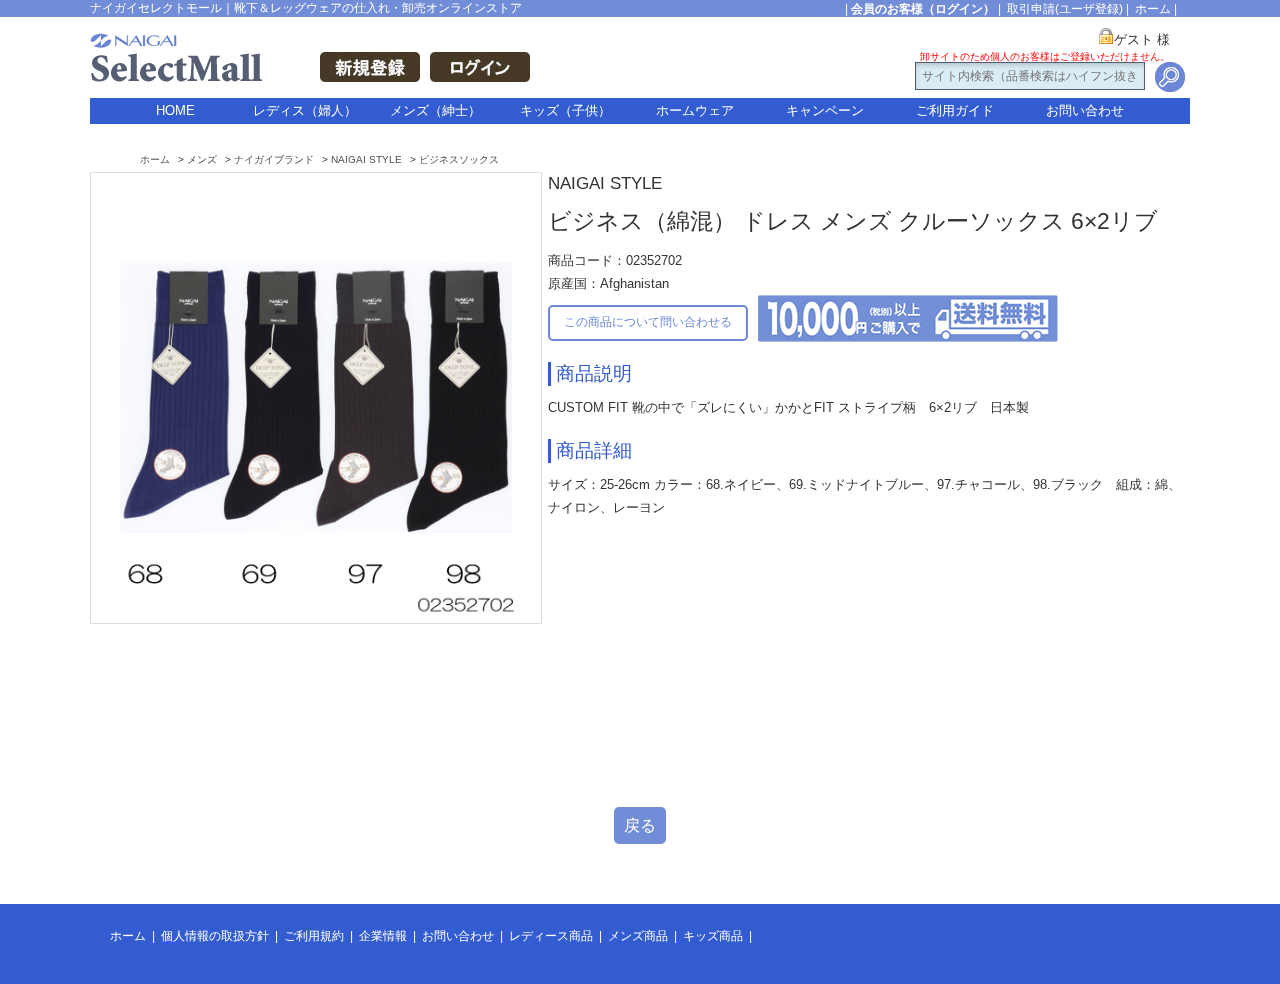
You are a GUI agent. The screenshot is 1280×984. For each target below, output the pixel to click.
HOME (175, 110)
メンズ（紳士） (435, 110)
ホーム (1153, 9)
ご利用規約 (314, 936)
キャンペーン (825, 110)
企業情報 (383, 936)
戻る (640, 825)
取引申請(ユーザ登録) (1065, 9)
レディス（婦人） (305, 110)
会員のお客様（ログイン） (923, 9)
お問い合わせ (1085, 110)
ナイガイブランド (274, 159)
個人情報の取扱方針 (215, 936)
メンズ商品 (638, 936)
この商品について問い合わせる (648, 322)
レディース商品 (551, 936)
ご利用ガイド (955, 110)
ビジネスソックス (459, 159)
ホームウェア (695, 110)
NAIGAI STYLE (366, 159)
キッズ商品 (713, 936)
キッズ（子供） (565, 110)
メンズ (202, 159)
